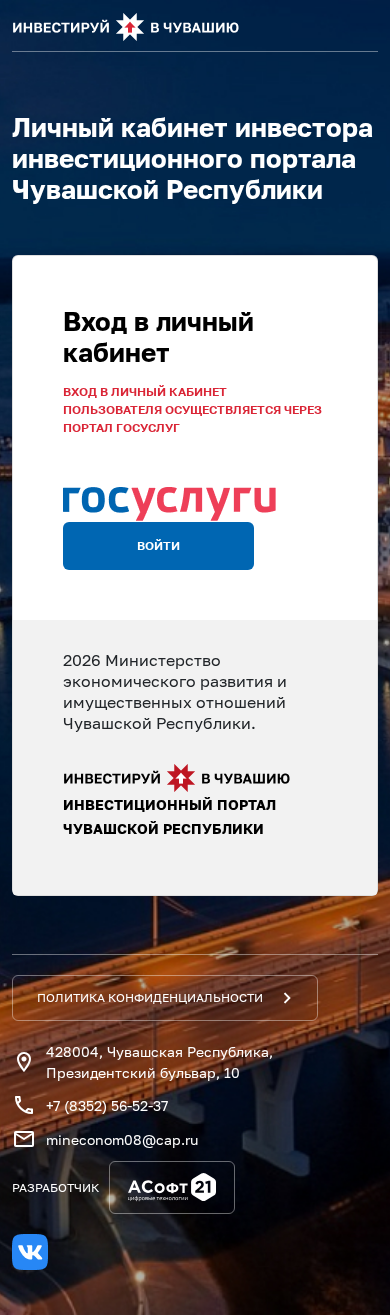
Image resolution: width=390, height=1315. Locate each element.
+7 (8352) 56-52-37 (107, 1105)
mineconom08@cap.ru (122, 1139)
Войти (158, 545)
